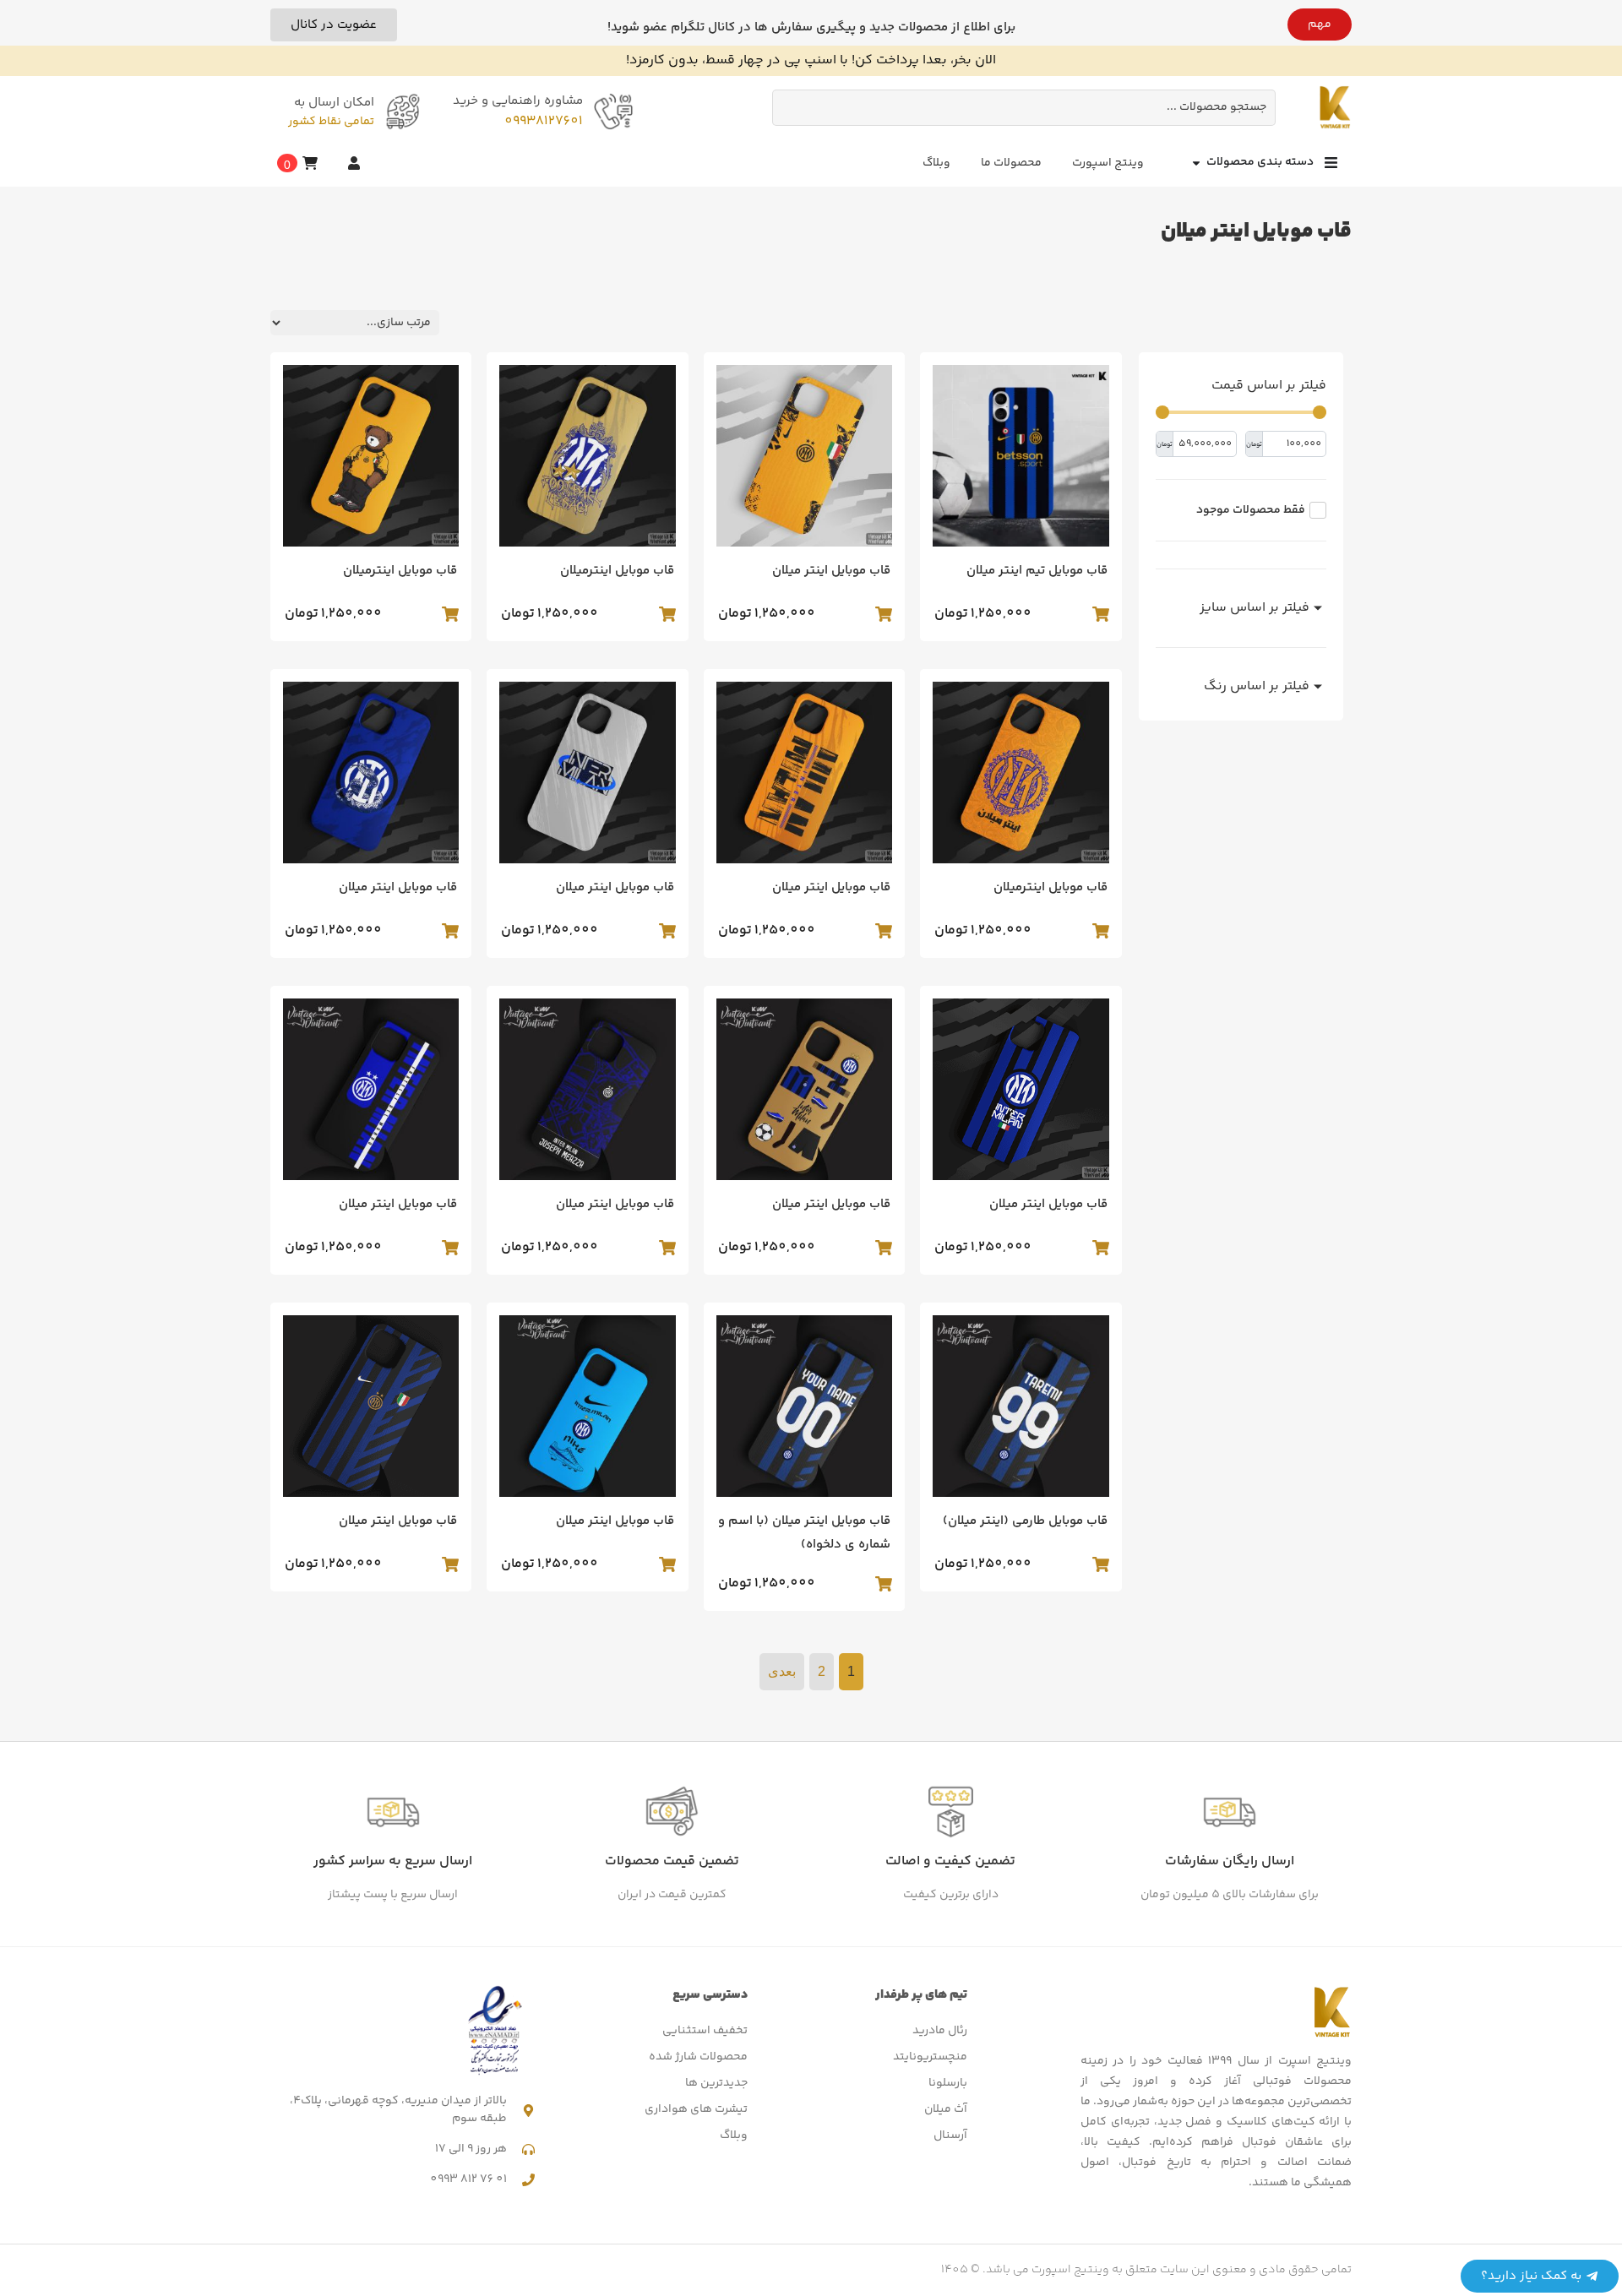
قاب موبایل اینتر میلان (831, 571)
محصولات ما (1011, 163)
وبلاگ (936, 163)
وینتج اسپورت (1108, 163)
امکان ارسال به (334, 103)
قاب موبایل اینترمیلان (617, 571)
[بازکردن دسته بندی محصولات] (1196, 163)
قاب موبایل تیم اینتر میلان (1037, 571)
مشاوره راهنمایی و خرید (518, 101)
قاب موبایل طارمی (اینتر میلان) (1025, 1521)
